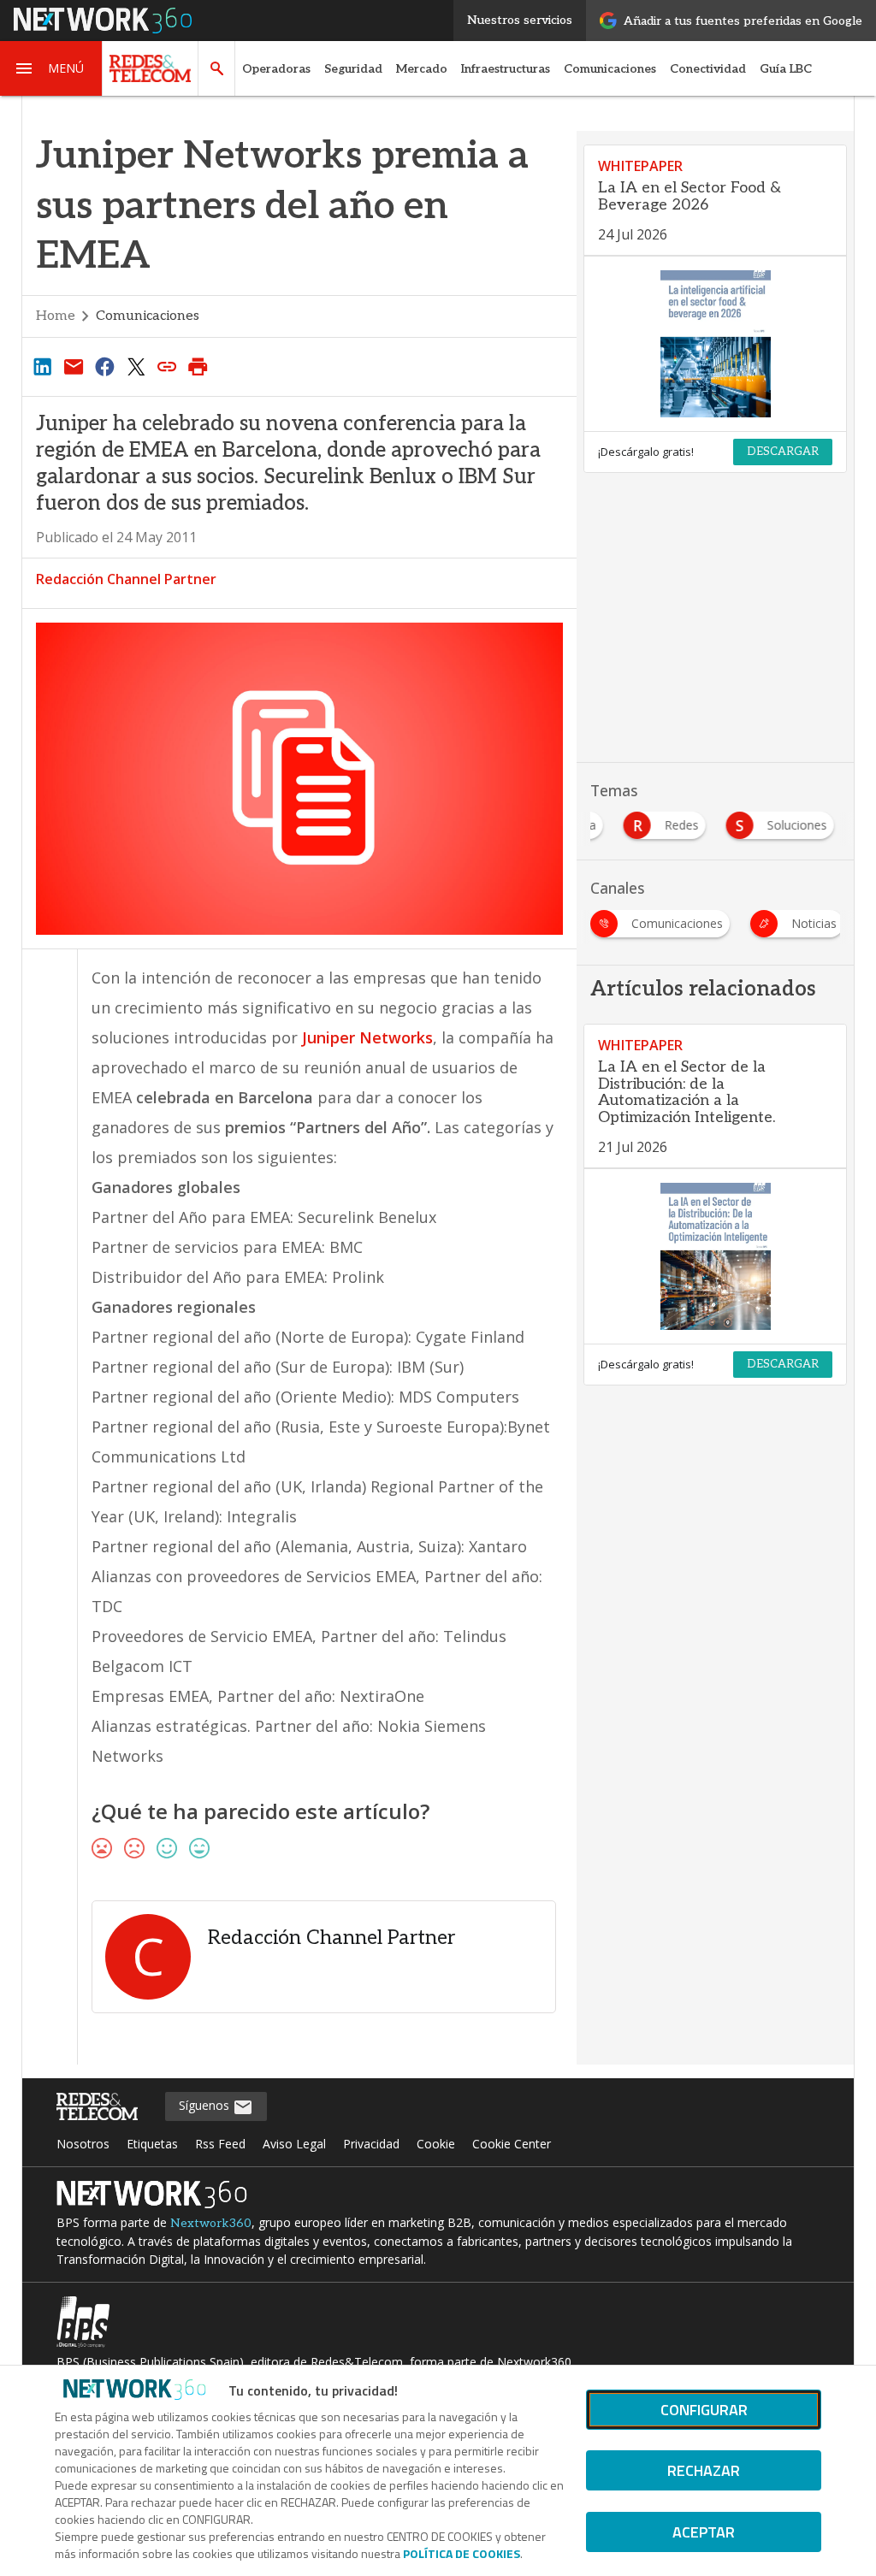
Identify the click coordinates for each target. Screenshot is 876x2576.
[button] (51, 68)
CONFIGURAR (704, 2410)
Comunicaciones (610, 69)
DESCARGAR (783, 452)
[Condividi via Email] (74, 366)
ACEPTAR (704, 2532)
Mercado (422, 69)
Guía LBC (786, 69)
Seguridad (353, 69)
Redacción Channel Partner (126, 579)
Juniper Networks (367, 1037)
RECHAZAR (704, 2470)
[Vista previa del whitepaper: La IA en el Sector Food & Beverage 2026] (715, 344)
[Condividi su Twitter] (136, 366)
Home (56, 316)
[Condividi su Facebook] (104, 366)
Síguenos (206, 2105)
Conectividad (708, 69)
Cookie (436, 2144)
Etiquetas (152, 2144)
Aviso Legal (294, 2144)
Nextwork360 (211, 2223)
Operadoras (276, 69)
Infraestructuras (506, 69)
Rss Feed (220, 2144)
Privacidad (371, 2144)
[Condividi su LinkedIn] (43, 366)
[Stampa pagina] (198, 366)
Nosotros (83, 2144)
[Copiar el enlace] (167, 366)
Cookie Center (512, 2144)
